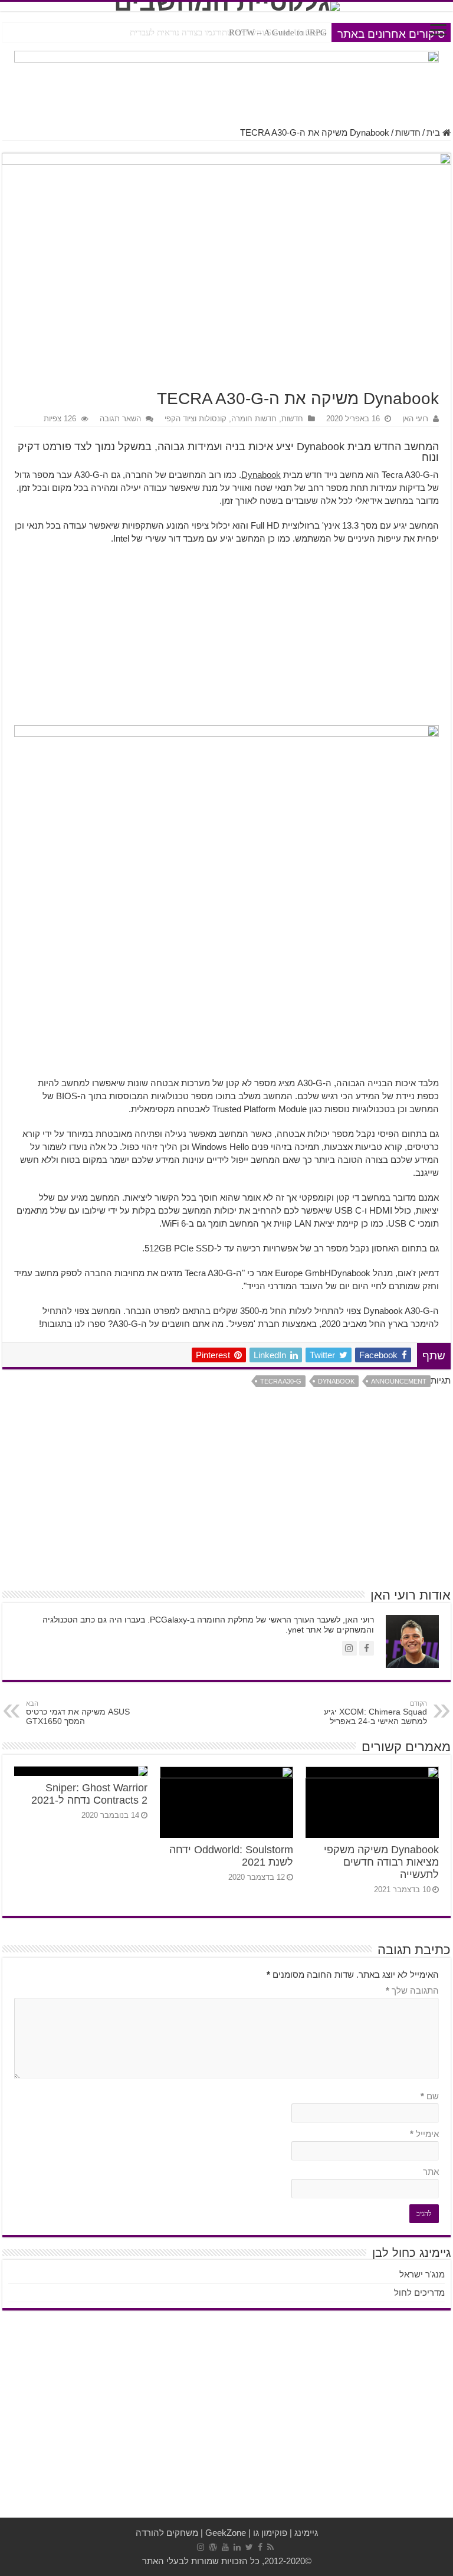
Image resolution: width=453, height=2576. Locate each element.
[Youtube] (225, 2547)
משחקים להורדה (167, 2533)
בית (434, 132)
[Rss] (270, 2547)
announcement (399, 1381)
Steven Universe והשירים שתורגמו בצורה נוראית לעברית (228, 32)
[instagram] (201, 2547)
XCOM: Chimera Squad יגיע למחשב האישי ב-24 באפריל (375, 1713)
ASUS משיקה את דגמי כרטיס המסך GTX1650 (78, 1713)
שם (430, 2096)
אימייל (424, 2134)
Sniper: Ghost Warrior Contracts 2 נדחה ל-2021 (89, 1794)
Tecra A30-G (281, 1381)
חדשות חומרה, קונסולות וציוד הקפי (221, 419)
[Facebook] (260, 2547)
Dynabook (261, 475)
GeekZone (226, 2533)
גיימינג (306, 2533)
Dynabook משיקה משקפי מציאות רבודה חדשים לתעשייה (381, 1862)
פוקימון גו (270, 2533)
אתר (431, 2172)
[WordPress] (213, 2547)
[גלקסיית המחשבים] (226, 6)
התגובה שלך (412, 1990)
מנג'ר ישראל (422, 2274)
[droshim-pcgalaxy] (226, 82)
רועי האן (415, 419)
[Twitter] (249, 2547)
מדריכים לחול (419, 2292)
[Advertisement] (226, 640)
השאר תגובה (120, 419)
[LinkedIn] (237, 2547)
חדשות (408, 132)
